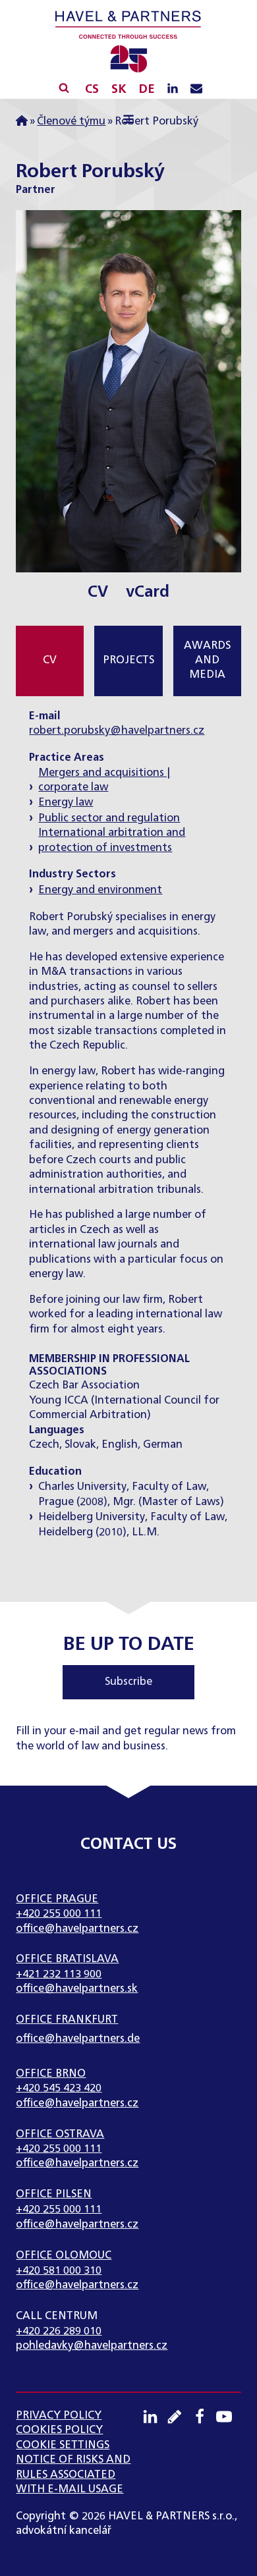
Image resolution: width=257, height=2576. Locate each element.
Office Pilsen (54, 2195)
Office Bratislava (67, 1959)
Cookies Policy (59, 2430)
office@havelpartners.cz (77, 1929)
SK (119, 90)
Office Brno (51, 2074)
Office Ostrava (60, 2135)
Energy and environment (100, 891)
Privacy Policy (59, 2416)
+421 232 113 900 (59, 1975)
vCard (148, 592)
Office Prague (57, 1900)
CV (98, 592)
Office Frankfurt (67, 2020)
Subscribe (128, 1682)
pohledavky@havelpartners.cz (92, 2346)
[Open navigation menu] (128, 121)
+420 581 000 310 (59, 2271)
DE (147, 90)
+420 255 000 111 (59, 1914)
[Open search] (64, 88)
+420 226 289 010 (59, 2332)
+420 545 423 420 (59, 2089)
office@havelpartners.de (78, 2039)
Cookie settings (63, 2446)
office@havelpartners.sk (77, 1989)
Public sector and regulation (109, 819)
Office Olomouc (64, 2256)
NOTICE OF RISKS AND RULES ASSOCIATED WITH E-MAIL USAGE (73, 2475)
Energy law (66, 803)
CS (92, 90)
